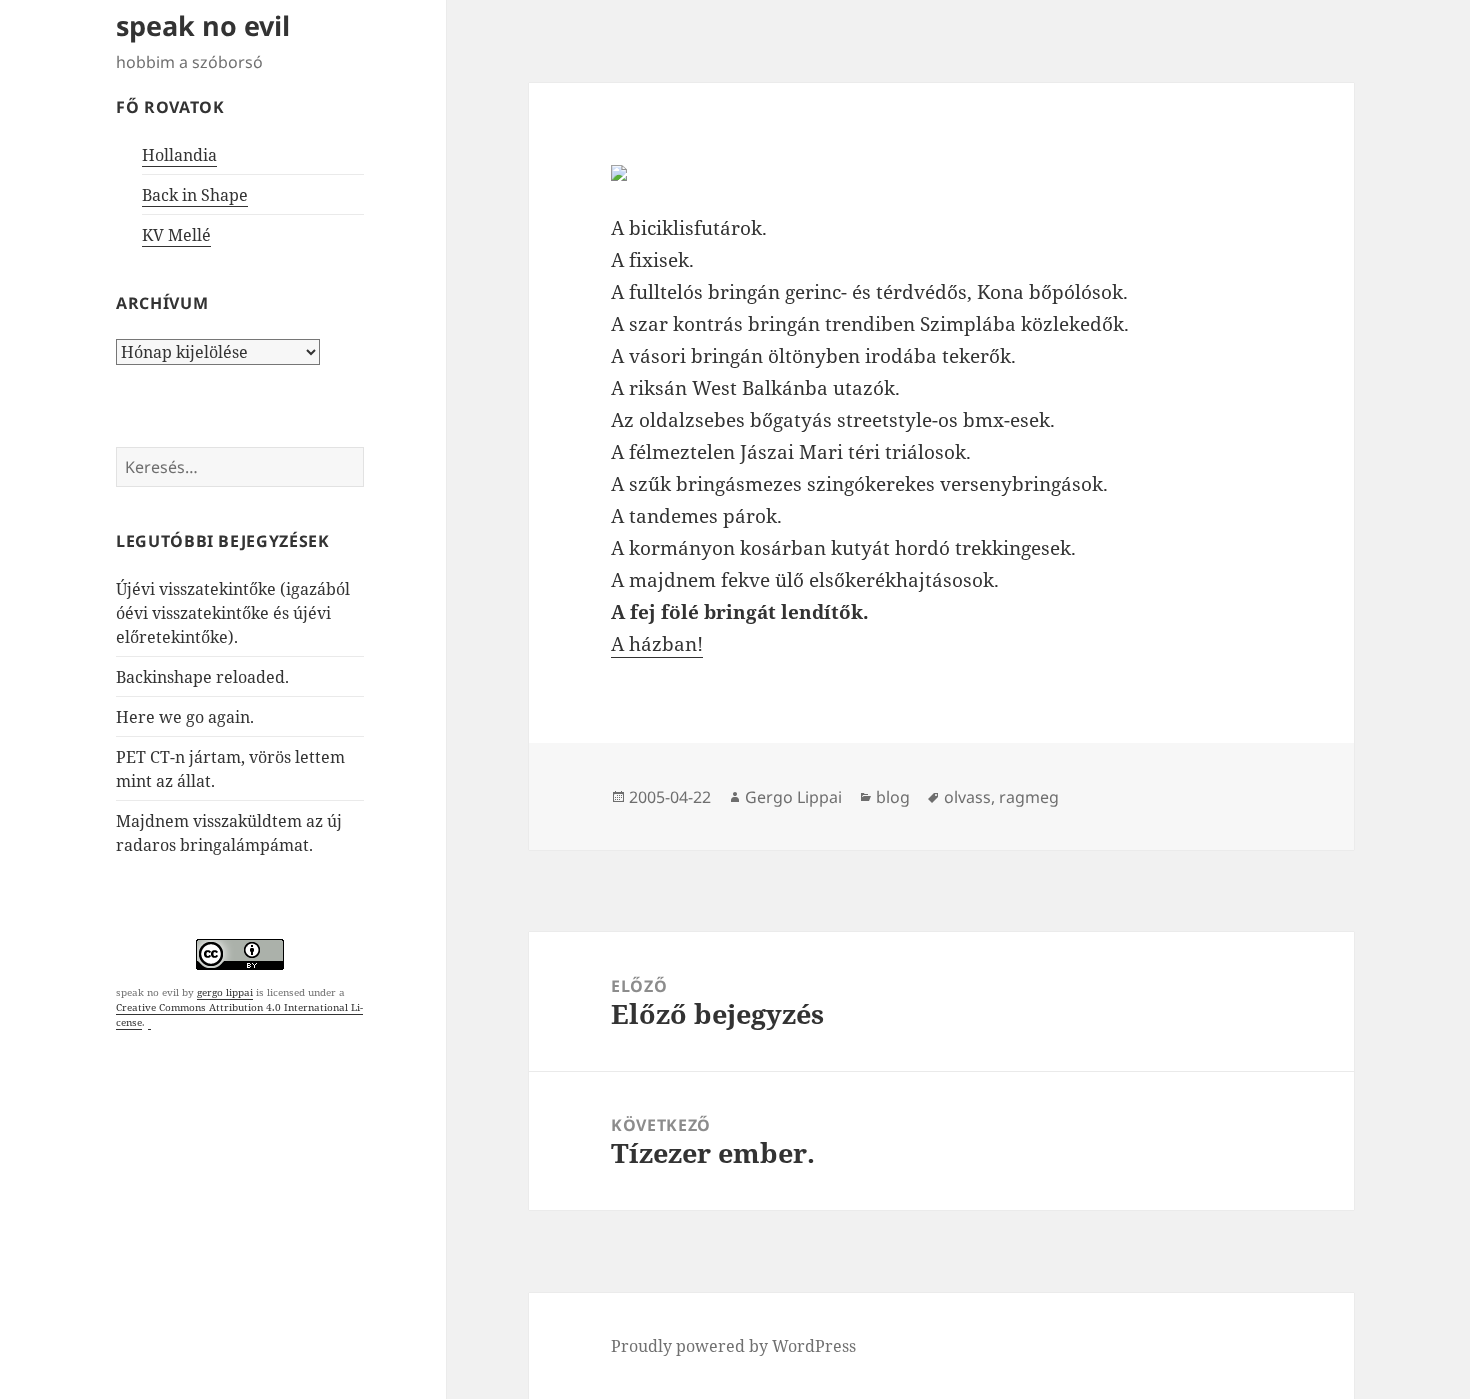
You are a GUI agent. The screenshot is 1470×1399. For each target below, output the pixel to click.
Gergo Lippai (793, 797)
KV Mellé (176, 235)
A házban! (657, 644)
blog (893, 797)
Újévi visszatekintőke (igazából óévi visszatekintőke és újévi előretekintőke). (233, 613)
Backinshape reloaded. (202, 677)
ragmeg (1029, 797)
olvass (967, 797)
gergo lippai (225, 992)
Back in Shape (195, 195)
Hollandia (179, 155)
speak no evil (203, 25)
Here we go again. (185, 717)
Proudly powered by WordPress (733, 1346)
